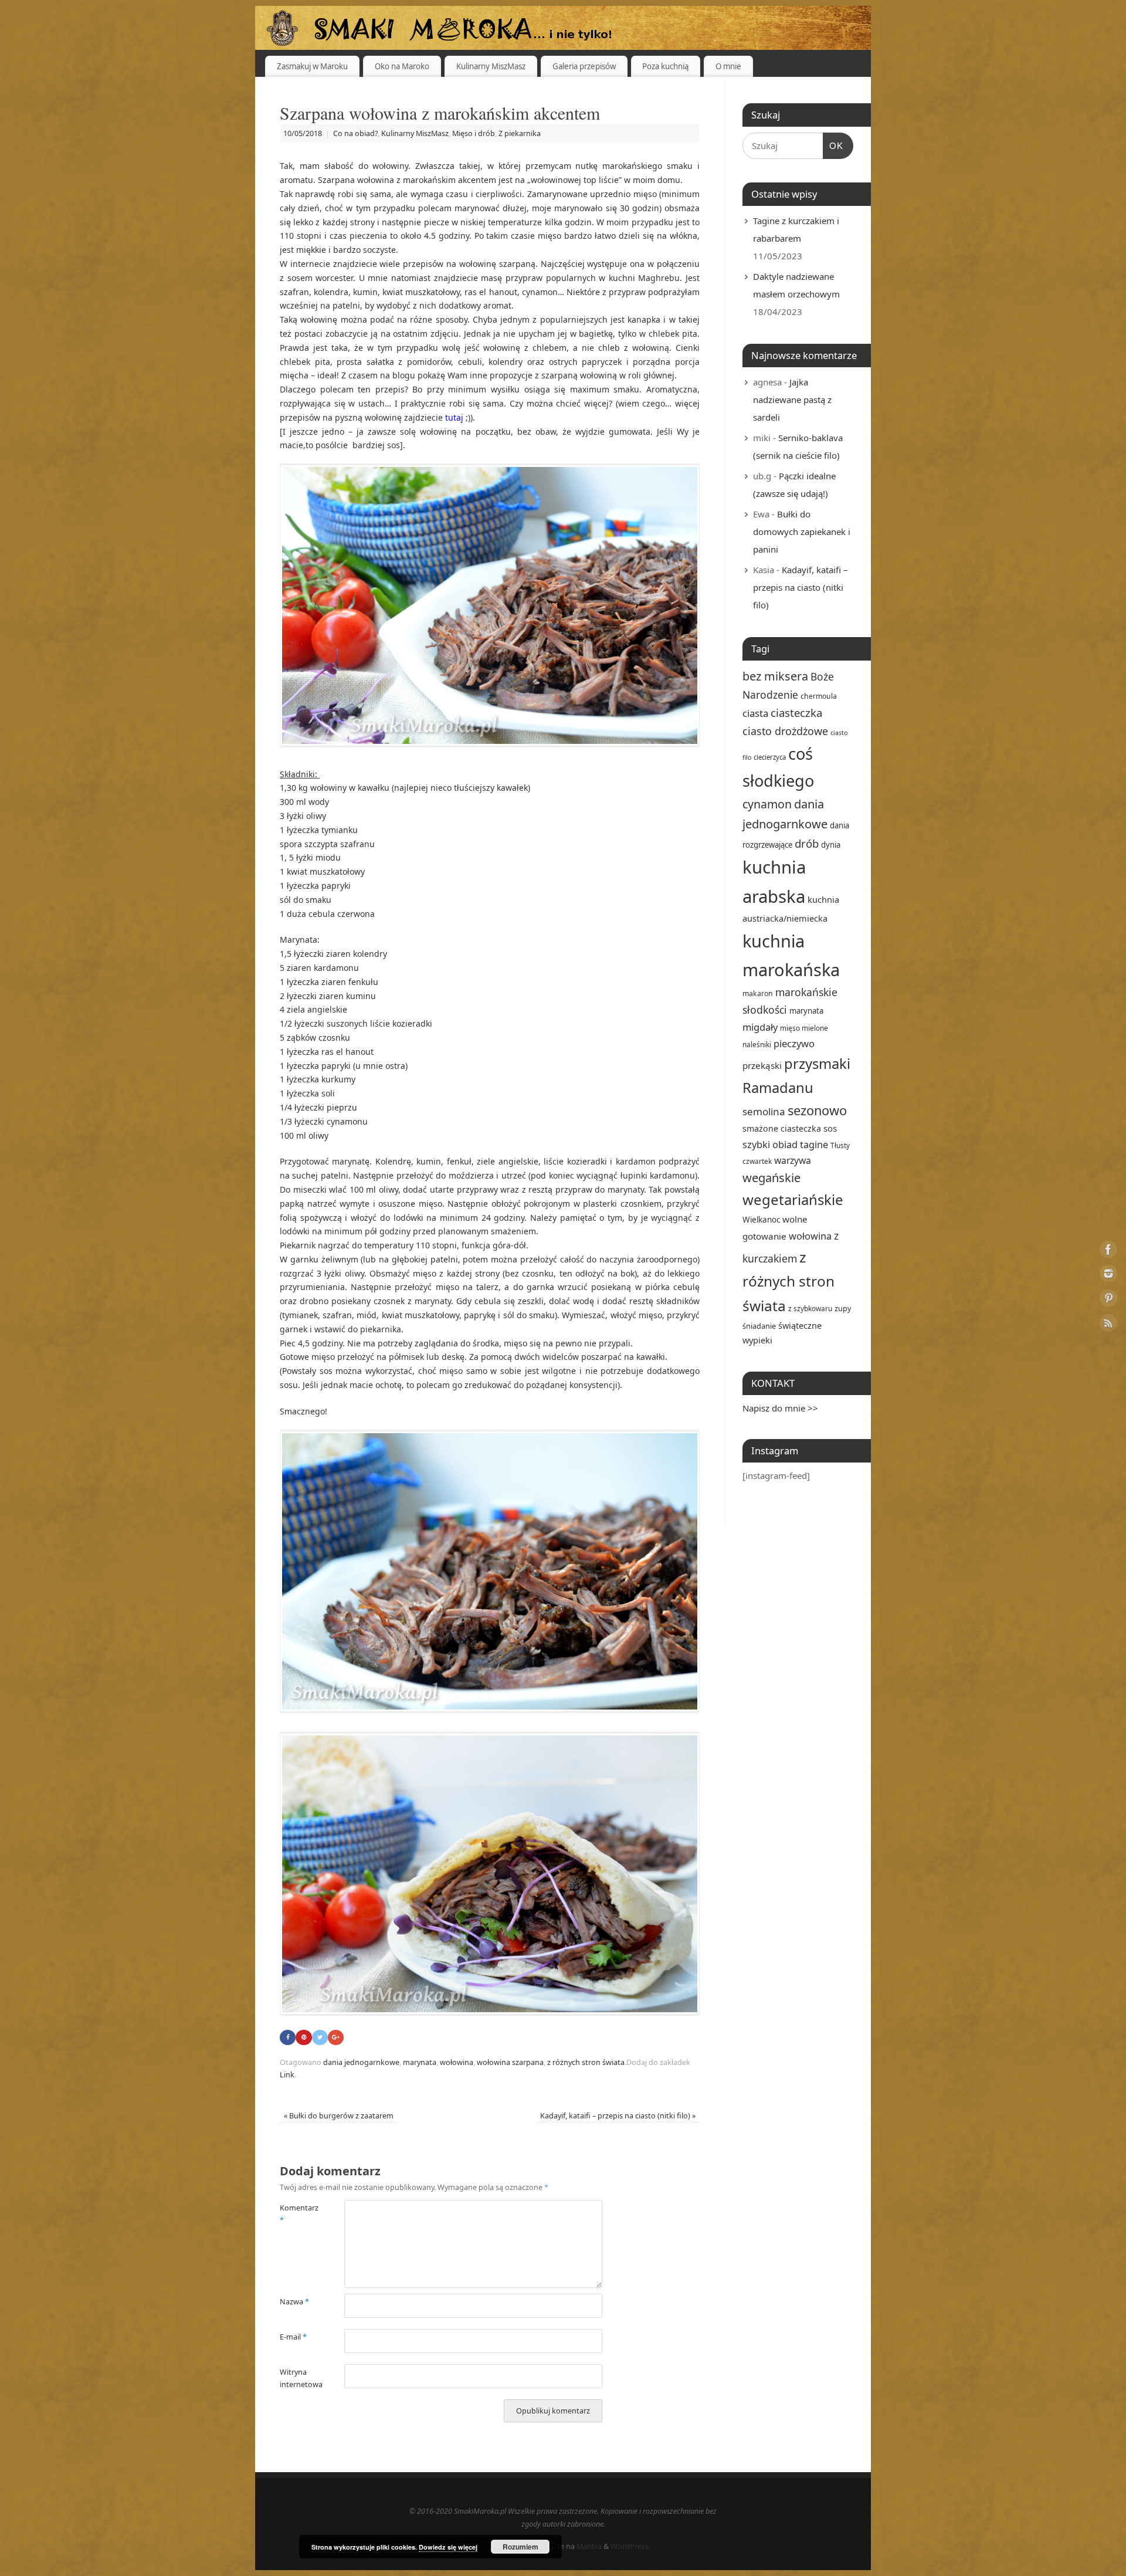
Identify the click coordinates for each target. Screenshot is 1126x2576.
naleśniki (757, 1044)
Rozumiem (520, 2547)
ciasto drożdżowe (785, 731)
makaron (758, 993)
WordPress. (630, 2546)
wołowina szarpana (510, 2062)
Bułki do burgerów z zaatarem (339, 2116)
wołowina (457, 2062)
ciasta (755, 713)
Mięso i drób (474, 133)
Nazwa (294, 2302)
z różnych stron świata (586, 2062)
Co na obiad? (355, 133)
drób (807, 843)
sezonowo (817, 1110)
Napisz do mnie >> (780, 1408)
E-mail (293, 2337)
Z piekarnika (520, 133)
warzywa (793, 1160)
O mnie (728, 66)
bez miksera (775, 676)
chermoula (819, 696)
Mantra (589, 2546)
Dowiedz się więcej (448, 2547)
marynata (420, 2062)
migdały (760, 1027)
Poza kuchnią (665, 66)
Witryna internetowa (296, 2378)
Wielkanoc (761, 1220)
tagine (814, 1144)
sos (830, 1128)
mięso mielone (804, 1028)
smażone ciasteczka (782, 1128)
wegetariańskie (793, 1199)
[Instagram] (1108, 1276)
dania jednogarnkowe (361, 2062)
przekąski (762, 1065)
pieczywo (794, 1043)
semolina (764, 1111)
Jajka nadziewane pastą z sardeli (792, 400)
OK (833, 145)
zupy (843, 1308)
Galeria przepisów (584, 66)
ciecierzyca (770, 757)
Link (287, 2075)
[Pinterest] (1108, 1300)
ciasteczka (796, 712)
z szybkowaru (810, 1308)
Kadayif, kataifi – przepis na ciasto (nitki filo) (618, 2116)
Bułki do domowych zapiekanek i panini (802, 532)
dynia (831, 845)
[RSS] (1108, 1325)
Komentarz (296, 2214)
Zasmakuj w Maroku (312, 66)
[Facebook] (1108, 1251)
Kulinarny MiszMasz (491, 66)
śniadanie (759, 1326)
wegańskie (771, 1178)
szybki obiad (770, 1144)
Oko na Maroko (402, 66)
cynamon (767, 804)
